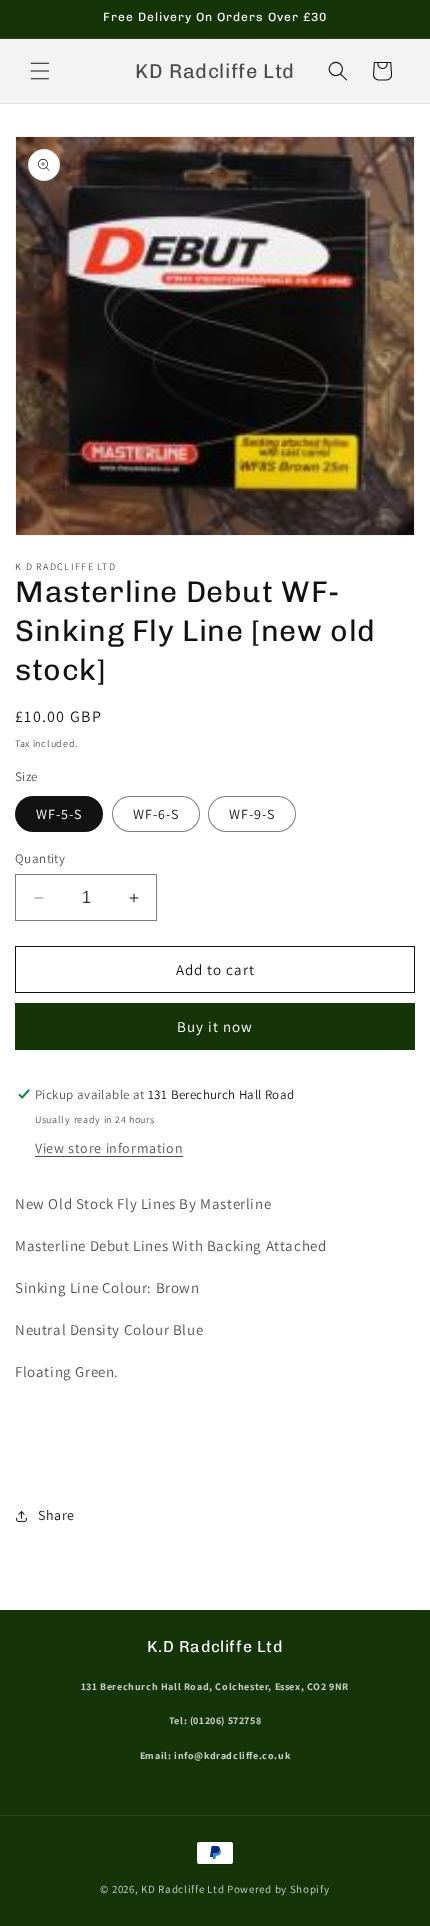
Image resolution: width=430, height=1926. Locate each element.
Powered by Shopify (278, 1889)
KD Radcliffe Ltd (182, 1889)
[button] (40, 71)
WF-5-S (59, 814)
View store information (109, 1148)
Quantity (40, 858)
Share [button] (56, 1515)
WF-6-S (156, 814)
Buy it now (215, 1026)
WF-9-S (252, 814)
